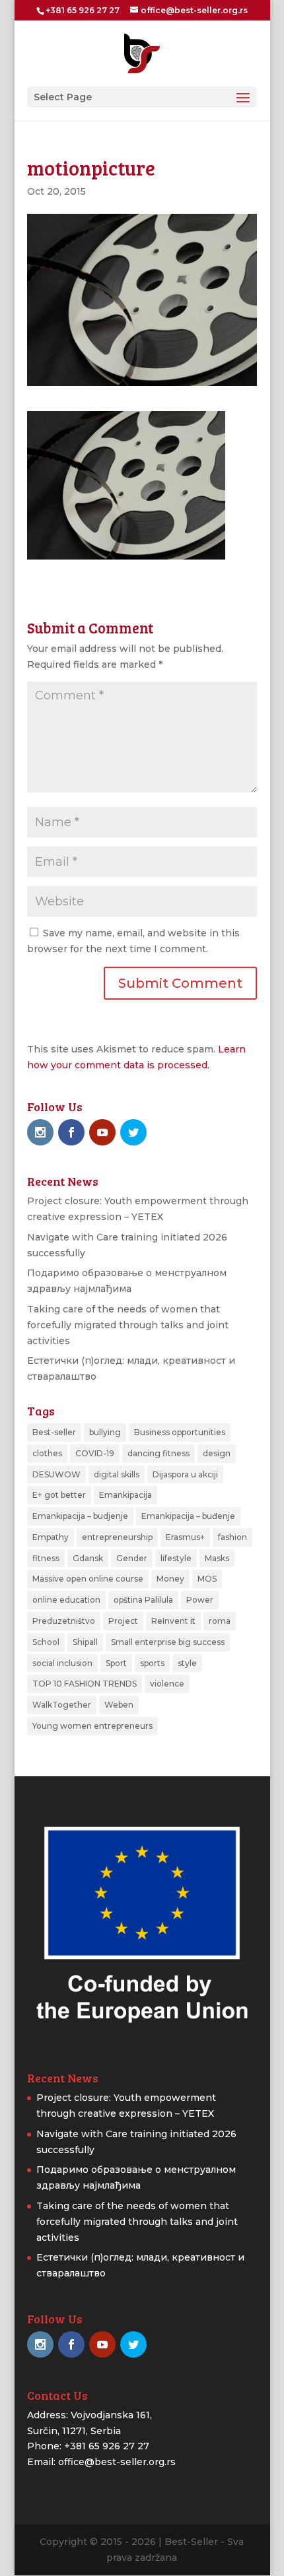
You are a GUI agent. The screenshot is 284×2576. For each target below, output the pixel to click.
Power (200, 1600)
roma (220, 1621)
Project (123, 1621)
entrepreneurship (117, 1537)
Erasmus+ (185, 1537)
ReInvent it (173, 1621)
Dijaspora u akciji (185, 1474)
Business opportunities (180, 1432)
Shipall (85, 1642)
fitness (46, 1558)
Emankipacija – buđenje (188, 1516)
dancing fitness (159, 1453)
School (46, 1642)
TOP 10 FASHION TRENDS (85, 1684)
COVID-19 (95, 1453)
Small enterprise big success (168, 1642)
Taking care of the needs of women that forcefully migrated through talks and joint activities (128, 1325)
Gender (132, 1558)
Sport (116, 1663)
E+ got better (59, 1495)
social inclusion (62, 1663)
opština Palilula (143, 1600)
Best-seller (54, 1432)
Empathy (51, 1537)
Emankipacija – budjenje (80, 1516)
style (187, 1663)
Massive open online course (88, 1579)
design (217, 1453)
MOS (207, 1579)
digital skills (117, 1474)
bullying (105, 1432)
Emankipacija (125, 1495)
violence (167, 1684)
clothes (47, 1453)
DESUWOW (56, 1474)
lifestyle (176, 1558)
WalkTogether (62, 1705)
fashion (232, 1537)
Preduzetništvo (64, 1621)
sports (152, 1663)
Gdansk (88, 1558)
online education (66, 1600)
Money (170, 1579)
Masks (217, 1558)
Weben (119, 1705)
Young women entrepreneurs (92, 1726)
